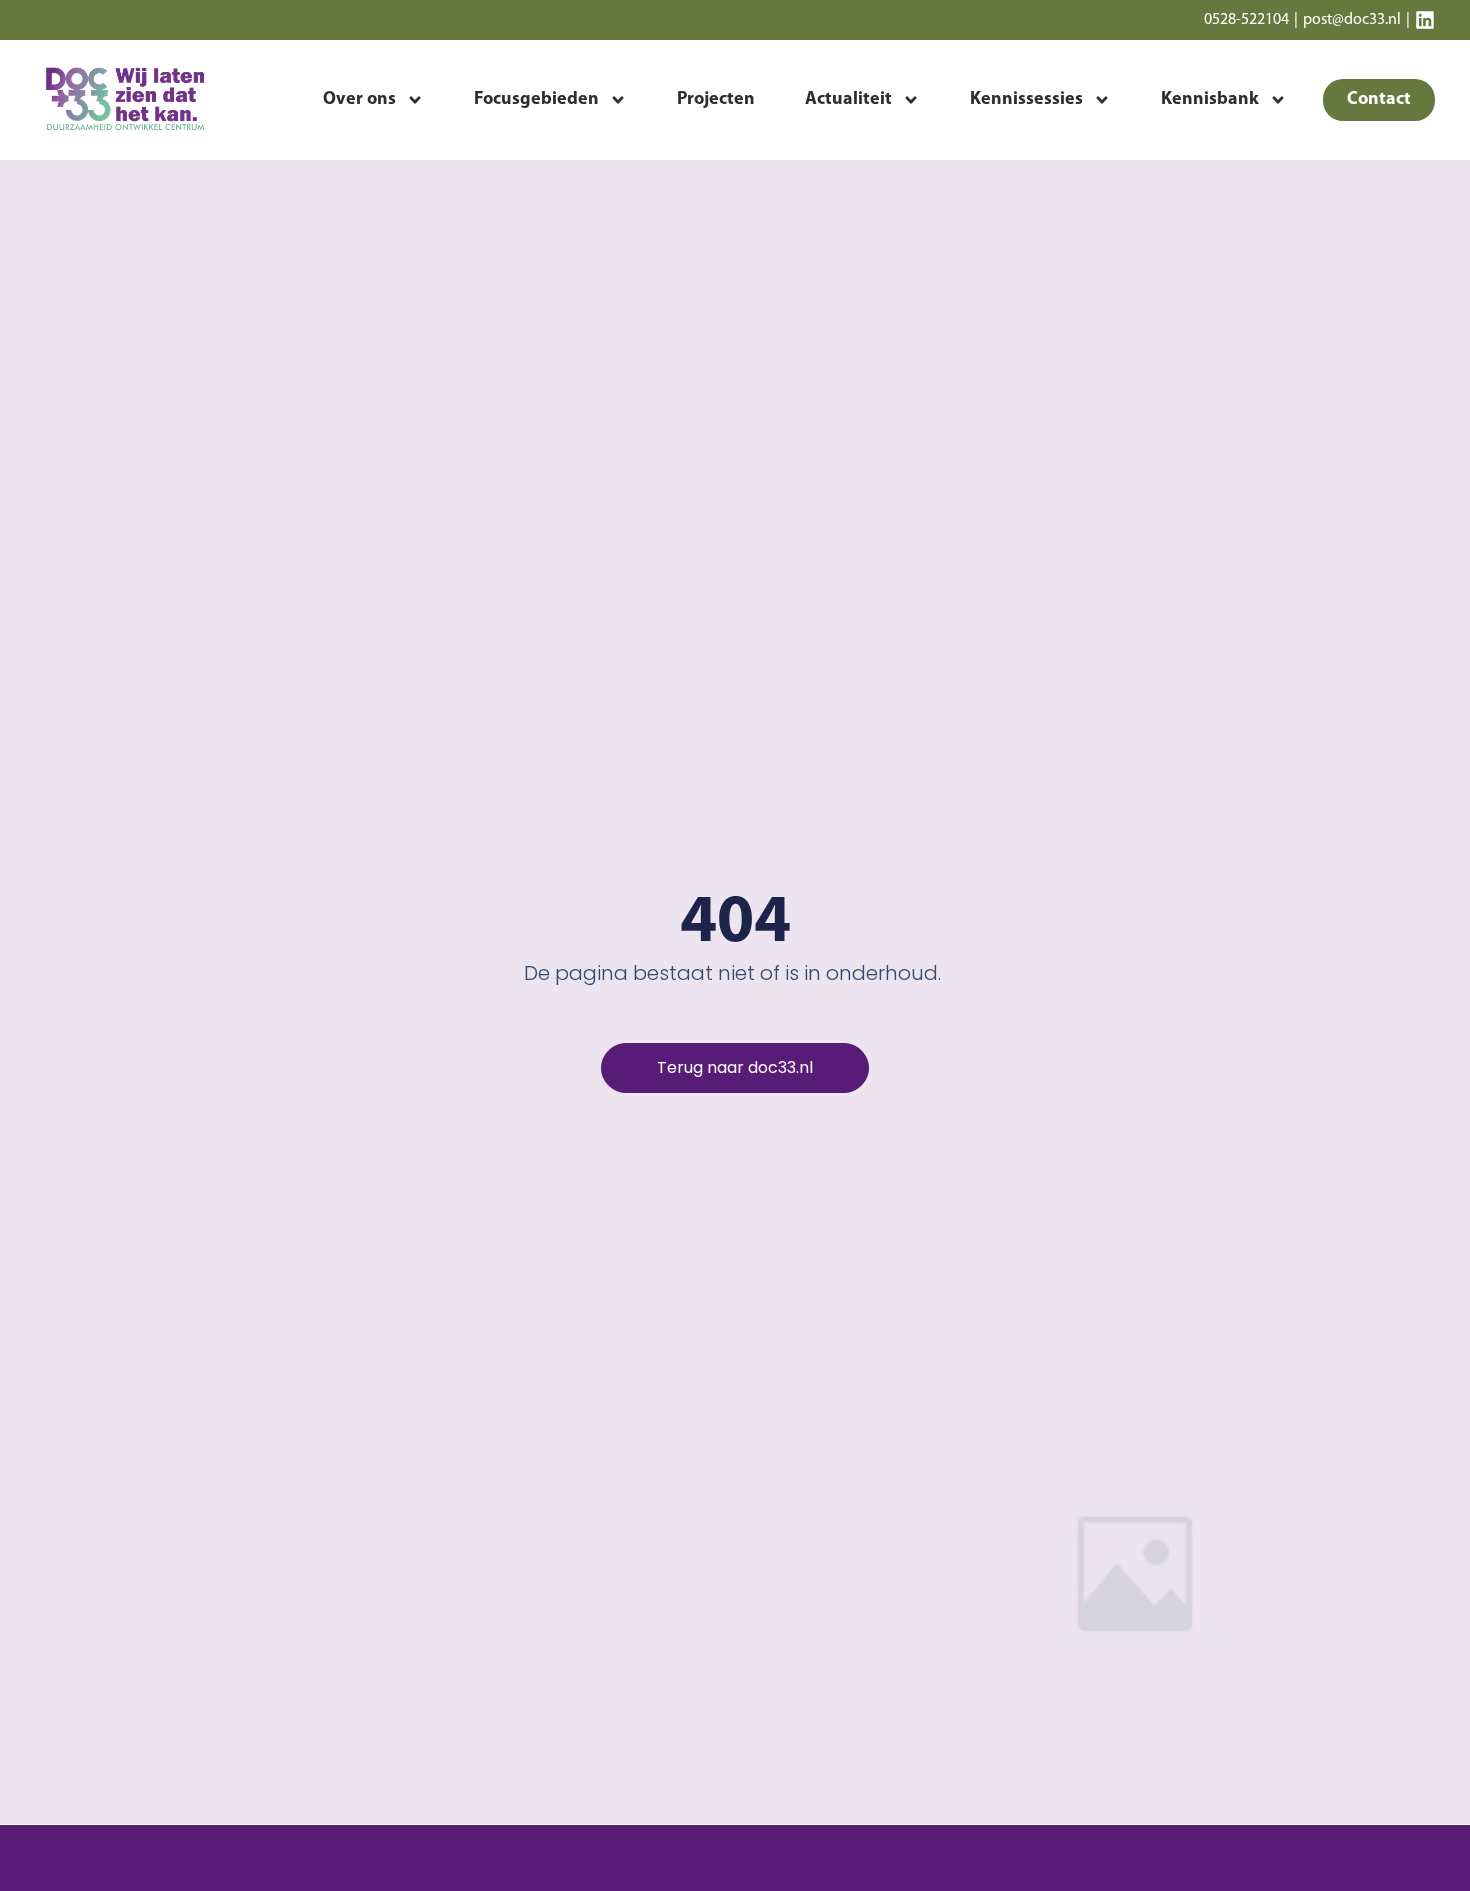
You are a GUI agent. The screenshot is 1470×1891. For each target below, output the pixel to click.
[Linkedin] (1425, 20)
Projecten (716, 100)
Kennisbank (1210, 100)
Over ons (359, 100)
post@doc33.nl (1352, 20)
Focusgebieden (536, 100)
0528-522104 (1246, 20)
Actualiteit (848, 100)
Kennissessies (1026, 100)
